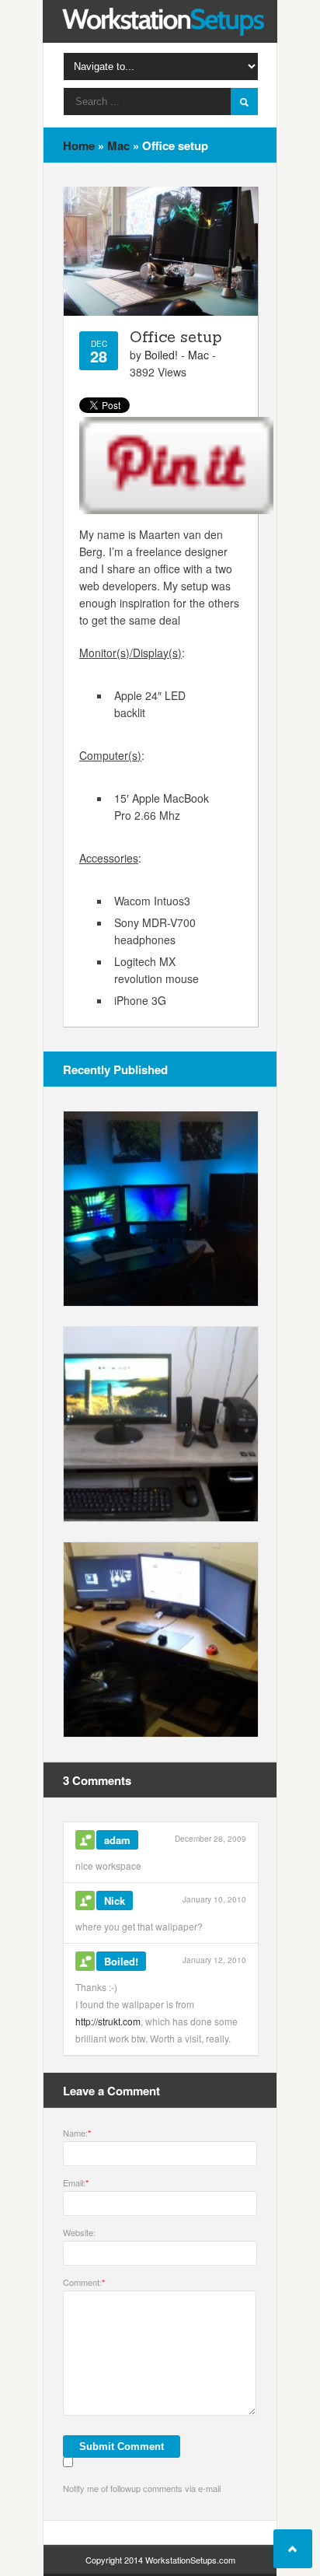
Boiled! (161, 355)
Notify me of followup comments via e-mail (142, 2488)
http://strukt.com (108, 2021)
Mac (118, 145)
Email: (76, 2182)
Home (79, 145)
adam (117, 1840)
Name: (77, 2133)
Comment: (84, 2282)
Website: (79, 2232)
